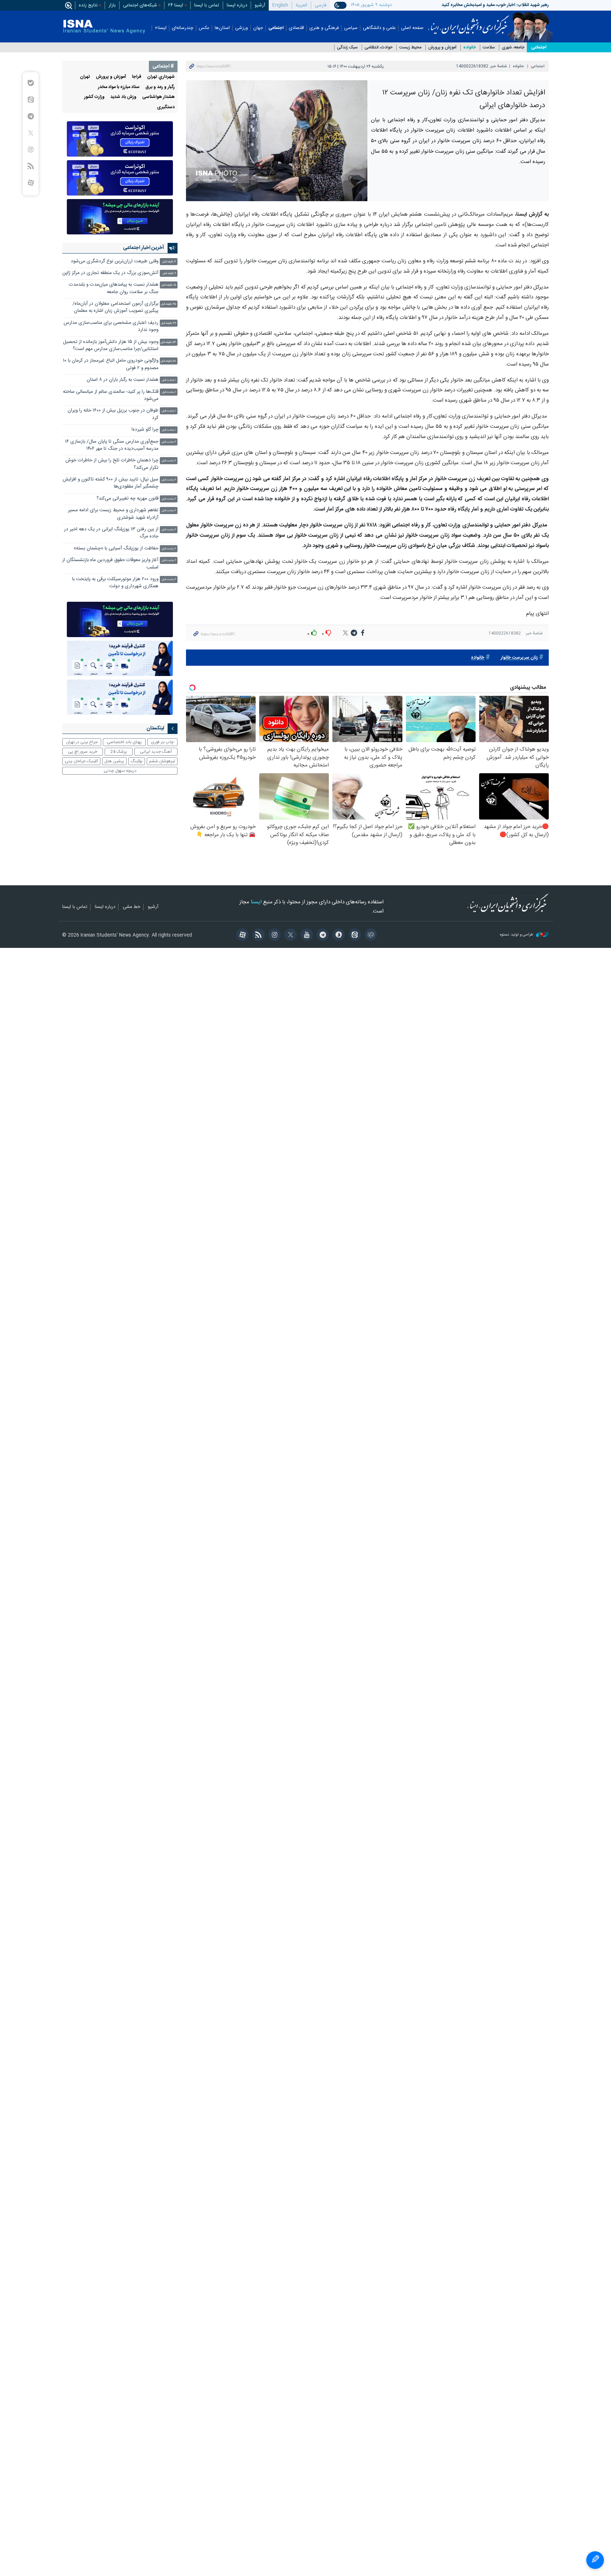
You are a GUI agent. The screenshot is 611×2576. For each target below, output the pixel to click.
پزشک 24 (119, 752)
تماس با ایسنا (207, 5)
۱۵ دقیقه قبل (169, 285)
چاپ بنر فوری (162, 742)
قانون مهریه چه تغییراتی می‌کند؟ (127, 499)
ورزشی (242, 28)
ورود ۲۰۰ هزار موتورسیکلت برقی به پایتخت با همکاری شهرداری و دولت (115, 583)
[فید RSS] (257, 936)
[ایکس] (289, 936)
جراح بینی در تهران (82, 742)
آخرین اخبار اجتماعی (144, 248)
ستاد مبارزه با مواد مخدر (119, 87)
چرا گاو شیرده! (145, 430)
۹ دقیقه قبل (169, 273)
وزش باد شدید (123, 97)
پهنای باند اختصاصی (124, 742)
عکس (204, 28)
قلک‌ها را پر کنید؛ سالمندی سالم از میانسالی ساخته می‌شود (111, 395)
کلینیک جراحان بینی (81, 761)
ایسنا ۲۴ (176, 5)
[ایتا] (353, 936)
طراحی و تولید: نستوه (517, 935)
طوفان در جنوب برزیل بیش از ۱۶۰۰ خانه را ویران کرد (113, 414)
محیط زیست (410, 48)
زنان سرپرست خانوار (519, 658)
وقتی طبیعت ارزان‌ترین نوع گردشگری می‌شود (115, 261)
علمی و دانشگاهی (379, 28)
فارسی (321, 5)
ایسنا (469, 22)
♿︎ (595, 2560)
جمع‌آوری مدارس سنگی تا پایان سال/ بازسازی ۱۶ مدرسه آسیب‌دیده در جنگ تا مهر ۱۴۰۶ (112, 445)
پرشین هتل (114, 761)
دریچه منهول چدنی (120, 771)
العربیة (301, 5)
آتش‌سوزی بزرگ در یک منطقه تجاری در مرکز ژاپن (110, 273)
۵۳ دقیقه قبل (168, 342)
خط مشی (132, 907)
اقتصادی (296, 28)
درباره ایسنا (237, 5)
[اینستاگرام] (274, 936)
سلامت (489, 48)
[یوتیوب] (305, 936)
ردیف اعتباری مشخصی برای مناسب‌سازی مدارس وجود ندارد (111, 327)
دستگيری (166, 107)
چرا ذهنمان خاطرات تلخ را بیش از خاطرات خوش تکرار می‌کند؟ (112, 464)
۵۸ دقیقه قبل (168, 361)
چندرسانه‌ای (183, 28)
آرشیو (260, 5)
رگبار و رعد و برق (160, 87)
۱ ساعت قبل (169, 380)
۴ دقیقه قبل (169, 262)
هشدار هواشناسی (158, 97)
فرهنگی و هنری (324, 28)
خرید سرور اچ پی (83, 752)
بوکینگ (137, 761)
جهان (258, 28)
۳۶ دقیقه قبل (168, 323)
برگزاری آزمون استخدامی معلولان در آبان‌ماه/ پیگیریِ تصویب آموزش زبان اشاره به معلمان (115, 307)
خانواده (470, 48)
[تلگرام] (322, 936)
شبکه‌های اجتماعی (140, 5)
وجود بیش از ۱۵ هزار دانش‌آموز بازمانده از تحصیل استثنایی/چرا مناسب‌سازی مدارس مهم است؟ (111, 346)
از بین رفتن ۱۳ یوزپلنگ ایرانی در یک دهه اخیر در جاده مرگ (111, 533)
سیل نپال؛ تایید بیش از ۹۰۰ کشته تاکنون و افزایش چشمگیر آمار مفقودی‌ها (110, 483)
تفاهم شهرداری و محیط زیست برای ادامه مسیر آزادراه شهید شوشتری (113, 514)
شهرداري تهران (161, 77)
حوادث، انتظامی (379, 48)
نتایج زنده (88, 5)
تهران (85, 77)
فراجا (137, 77)
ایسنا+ (161, 28)
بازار (112, 5)
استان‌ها (222, 28)
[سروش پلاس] (337, 936)
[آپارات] (241, 936)
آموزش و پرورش (442, 48)
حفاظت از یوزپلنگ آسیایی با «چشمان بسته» (116, 549)
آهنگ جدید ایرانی (156, 752)
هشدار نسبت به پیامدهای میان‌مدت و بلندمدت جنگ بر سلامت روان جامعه (114, 288)
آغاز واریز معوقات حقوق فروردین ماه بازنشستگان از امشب (110, 564)
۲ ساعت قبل (169, 442)
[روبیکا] (370, 936)
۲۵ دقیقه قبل (168, 304)
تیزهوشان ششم (162, 761)
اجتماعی (276, 28)
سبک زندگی (347, 48)
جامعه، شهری (513, 48)
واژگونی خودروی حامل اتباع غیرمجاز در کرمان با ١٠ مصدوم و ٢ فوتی (111, 364)
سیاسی (351, 28)
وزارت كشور (94, 97)
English (280, 5)
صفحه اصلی (412, 28)
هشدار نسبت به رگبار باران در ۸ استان (123, 380)
